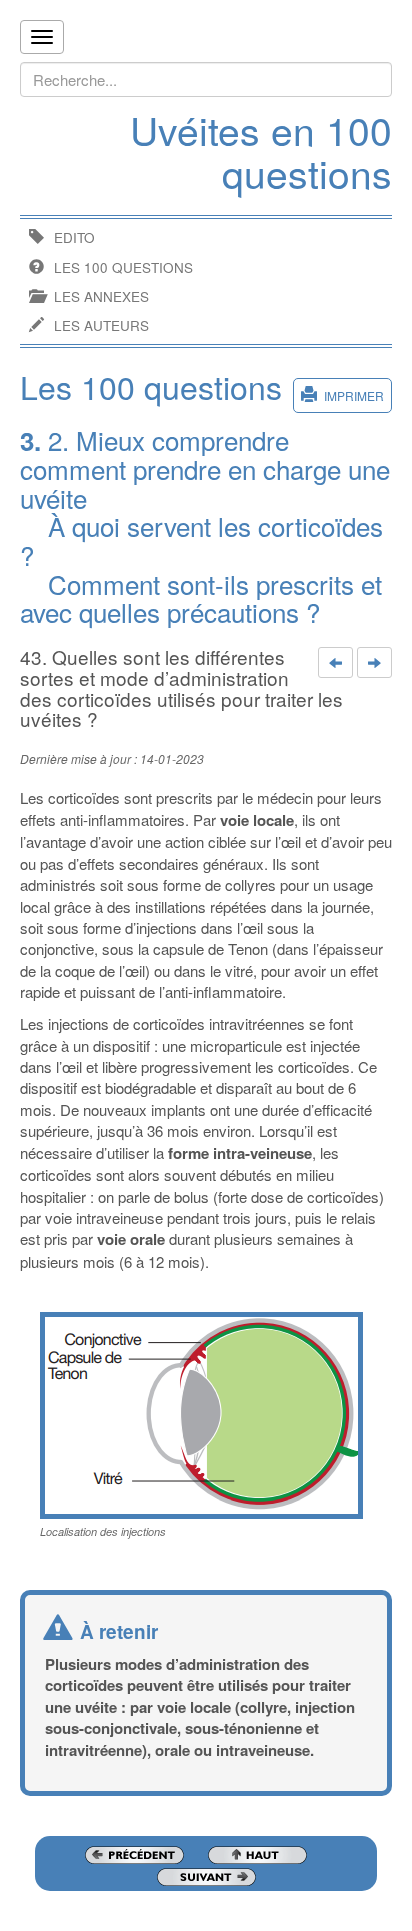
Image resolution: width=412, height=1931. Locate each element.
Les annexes (101, 296)
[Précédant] (335, 663)
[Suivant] (374, 663)
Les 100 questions (123, 267)
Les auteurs (101, 325)
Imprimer (354, 395)
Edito (74, 237)
